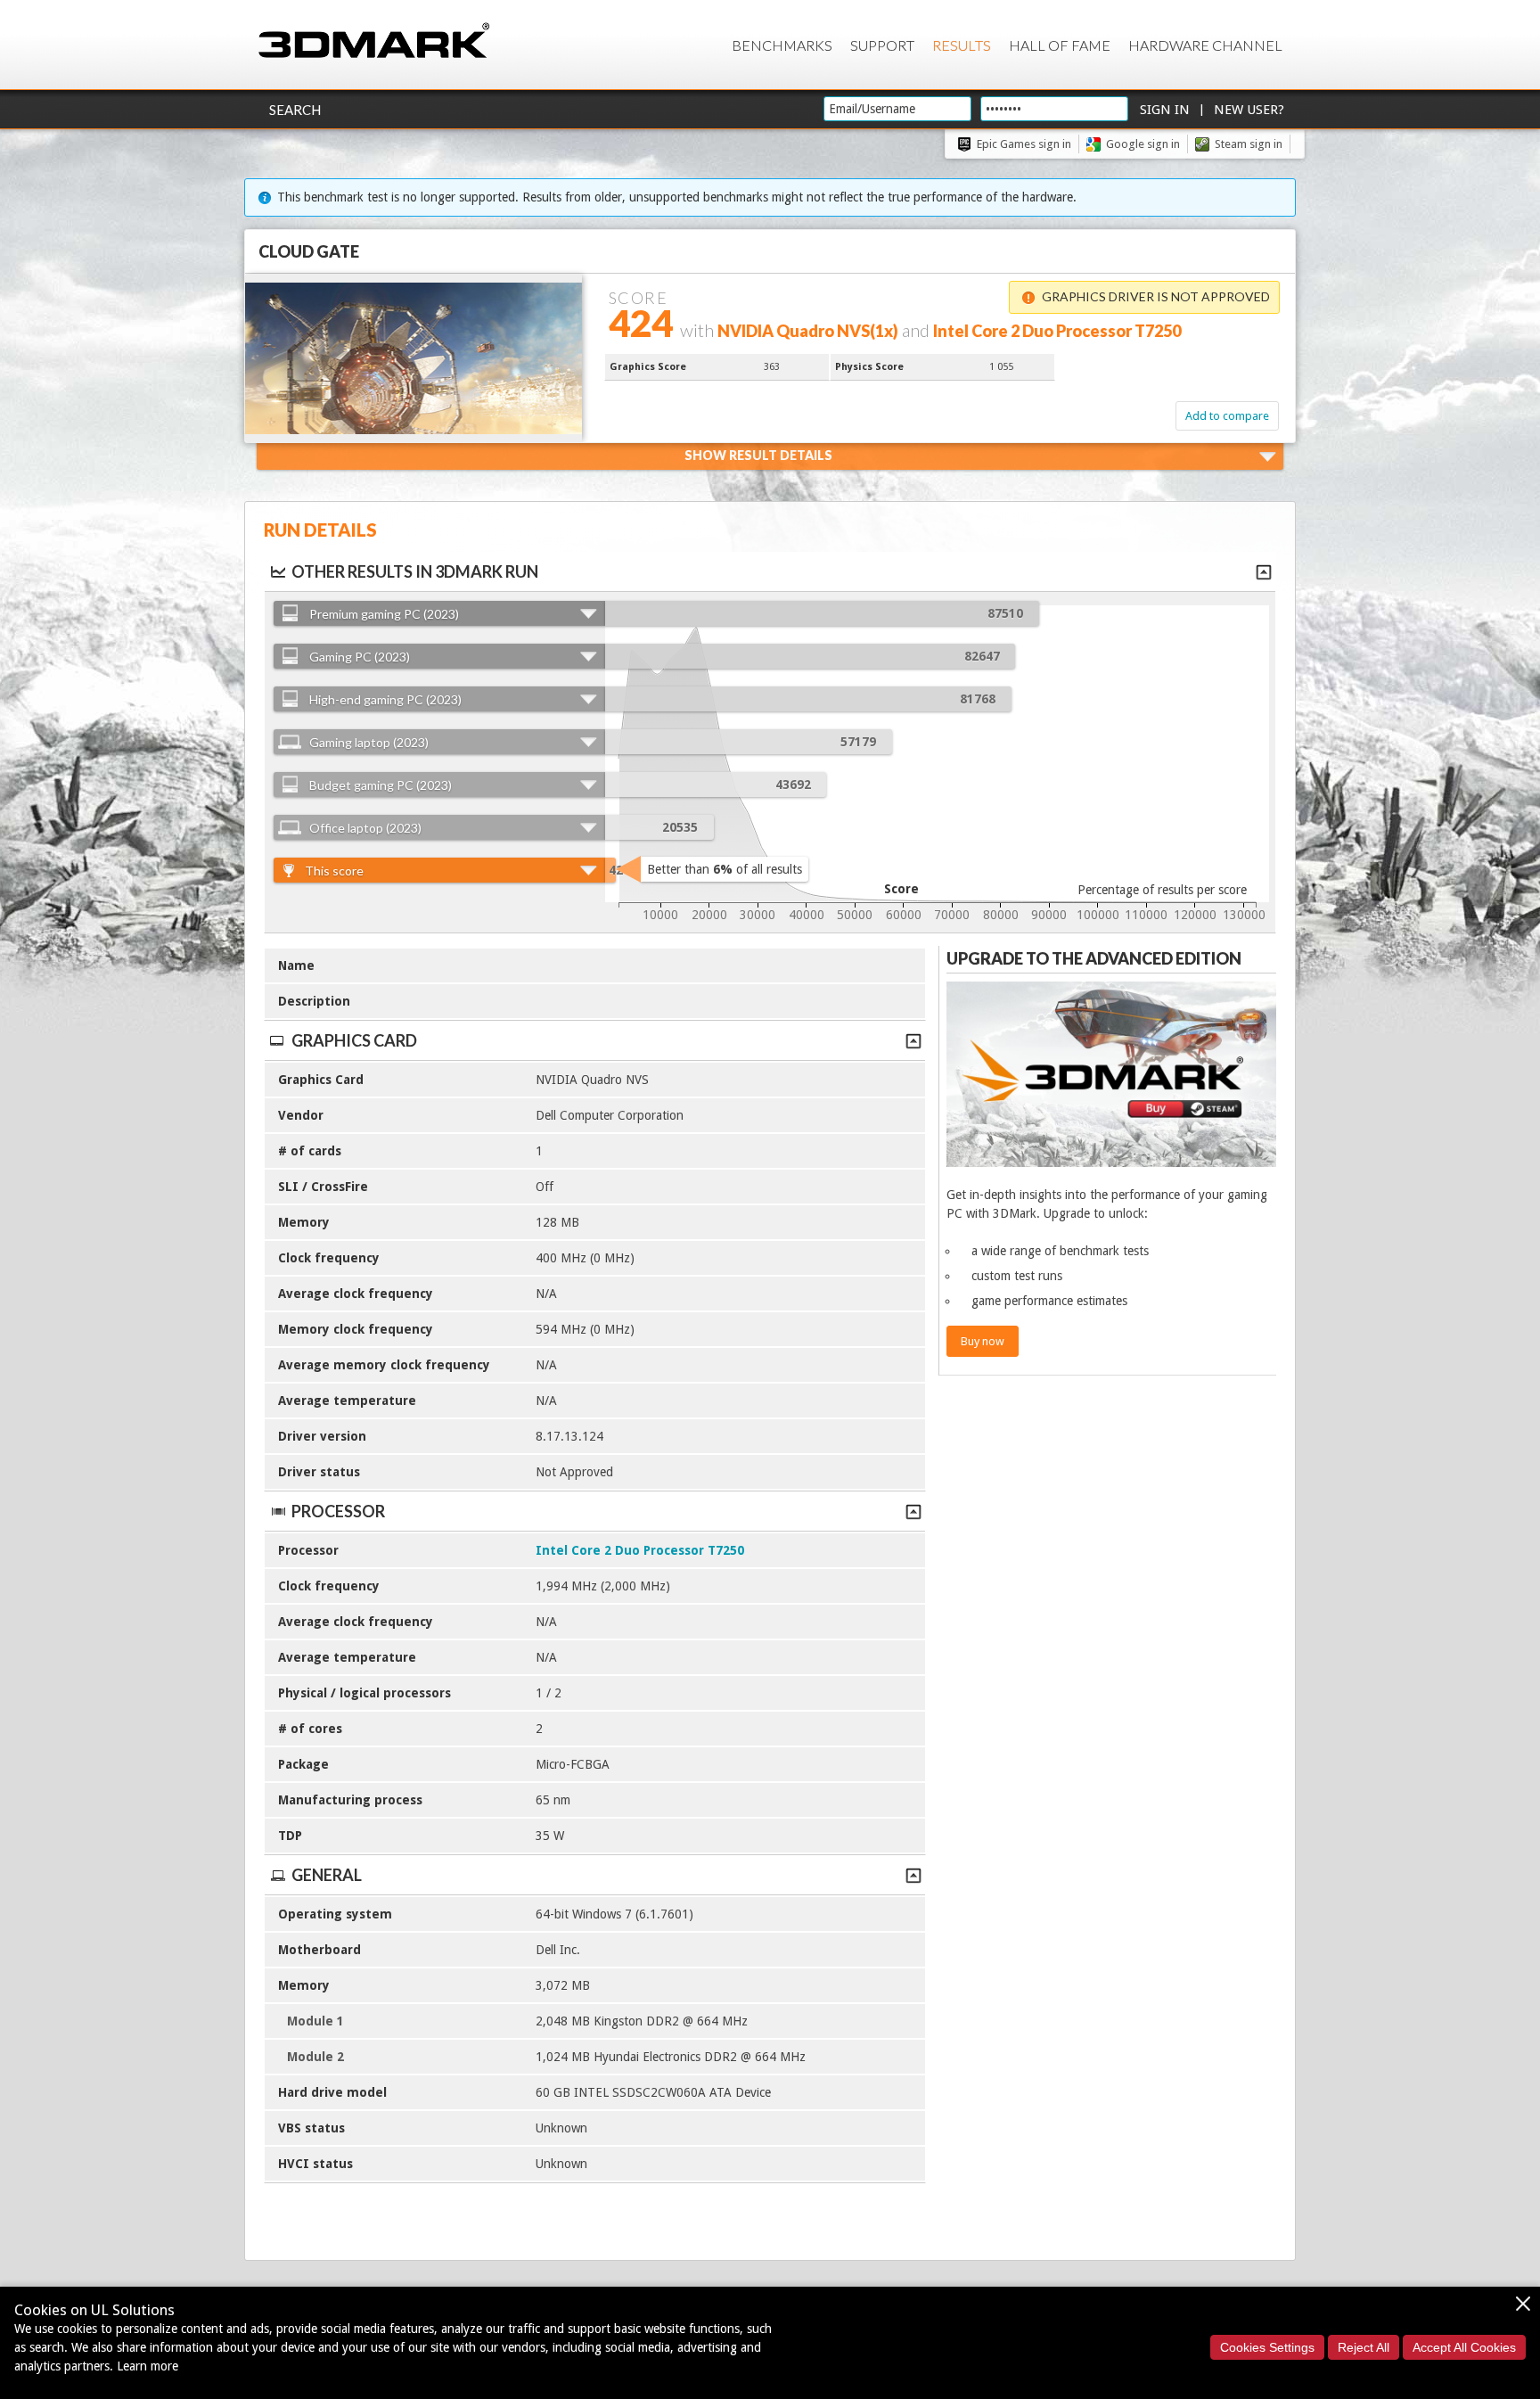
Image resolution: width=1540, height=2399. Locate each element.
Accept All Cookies (1464, 2347)
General (327, 1875)
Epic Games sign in (1024, 144)
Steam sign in (1249, 144)
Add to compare (1227, 416)
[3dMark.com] (374, 41)
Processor (338, 1511)
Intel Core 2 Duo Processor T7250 (640, 1550)
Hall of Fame (1060, 45)
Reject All (1364, 2347)
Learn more (147, 2366)
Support (882, 45)
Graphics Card (354, 1040)
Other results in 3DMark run (415, 571)
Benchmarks (782, 45)
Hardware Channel (1205, 45)
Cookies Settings (1267, 2347)
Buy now (983, 1341)
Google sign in (1143, 144)
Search (295, 110)
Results (962, 45)
